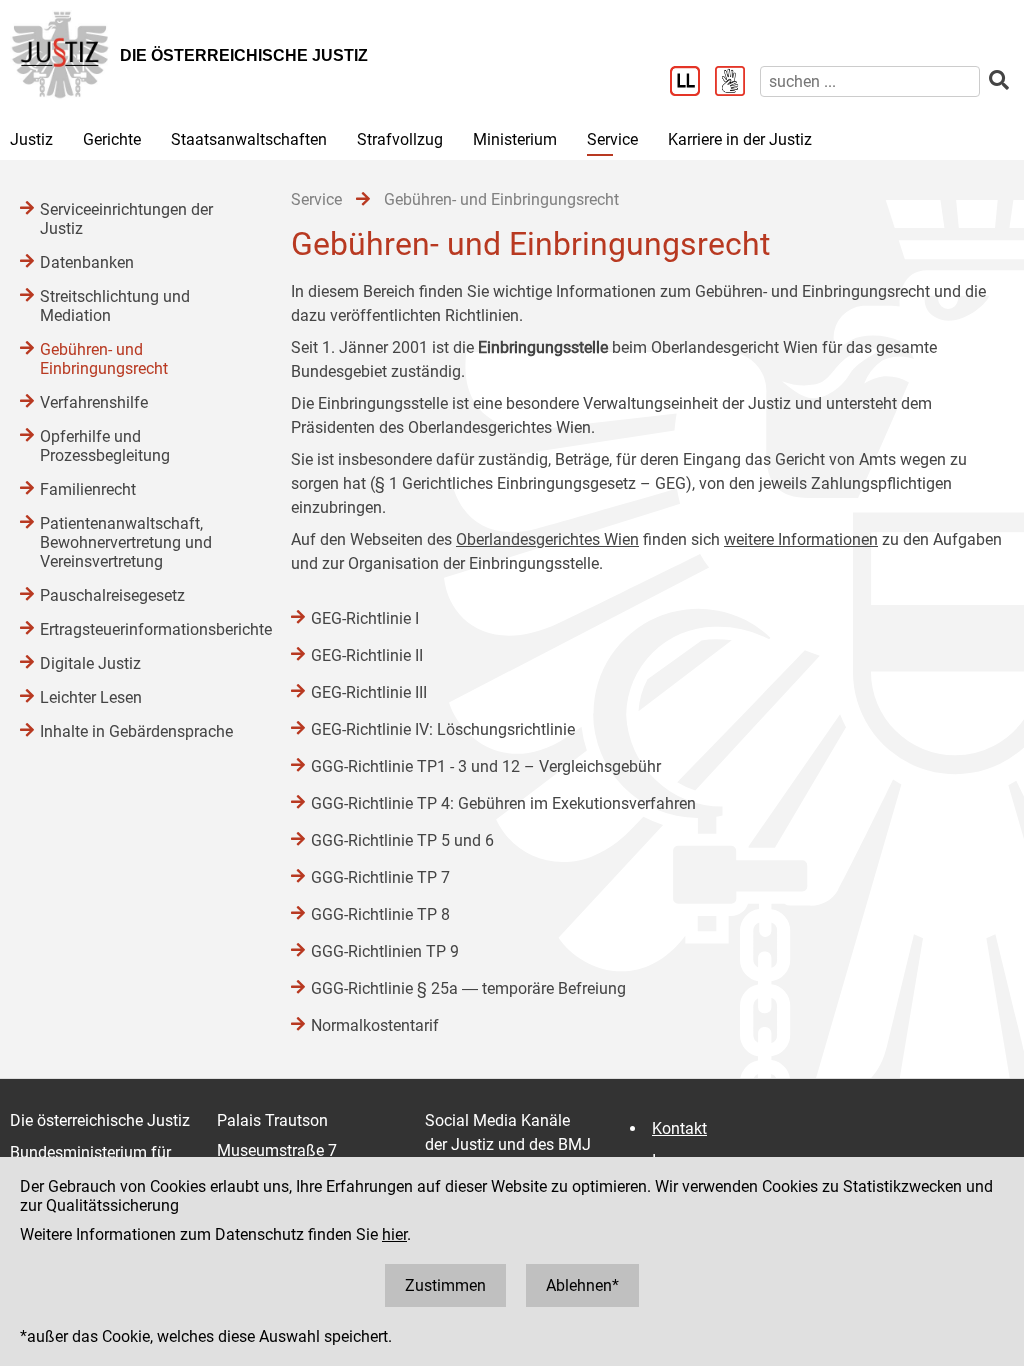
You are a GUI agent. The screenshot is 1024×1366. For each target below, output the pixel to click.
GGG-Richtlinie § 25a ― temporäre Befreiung (468, 988)
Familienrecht (88, 489)
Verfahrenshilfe (94, 402)
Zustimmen (445, 1285)
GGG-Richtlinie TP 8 (380, 914)
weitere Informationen (801, 539)
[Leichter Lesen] (692, 83)
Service (612, 139)
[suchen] (999, 80)
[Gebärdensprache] (737, 83)
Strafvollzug (400, 139)
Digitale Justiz (90, 663)
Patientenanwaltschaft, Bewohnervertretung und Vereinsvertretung (126, 542)
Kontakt (679, 1128)
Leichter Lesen (91, 697)
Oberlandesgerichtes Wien (547, 539)
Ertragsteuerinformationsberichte (145, 629)
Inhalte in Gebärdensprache (136, 731)
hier (394, 1234)
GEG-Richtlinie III (369, 692)
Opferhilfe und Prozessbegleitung (105, 446)
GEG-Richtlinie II (367, 655)
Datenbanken (87, 262)
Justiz (31, 139)
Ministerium (515, 139)
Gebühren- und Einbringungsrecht (104, 359)
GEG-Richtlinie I (365, 618)
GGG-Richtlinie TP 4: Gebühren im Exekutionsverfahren (503, 803)
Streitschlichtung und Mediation (115, 306)
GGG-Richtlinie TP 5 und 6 (402, 840)
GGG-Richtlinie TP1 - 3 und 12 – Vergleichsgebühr (486, 766)
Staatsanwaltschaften (249, 139)
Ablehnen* (582, 1285)
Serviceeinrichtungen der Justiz (126, 219)
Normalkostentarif (375, 1025)
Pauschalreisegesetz (112, 595)
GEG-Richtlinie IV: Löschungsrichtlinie (443, 729)
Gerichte (112, 139)
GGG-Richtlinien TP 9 (385, 951)
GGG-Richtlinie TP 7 (380, 877)
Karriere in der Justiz (740, 139)
